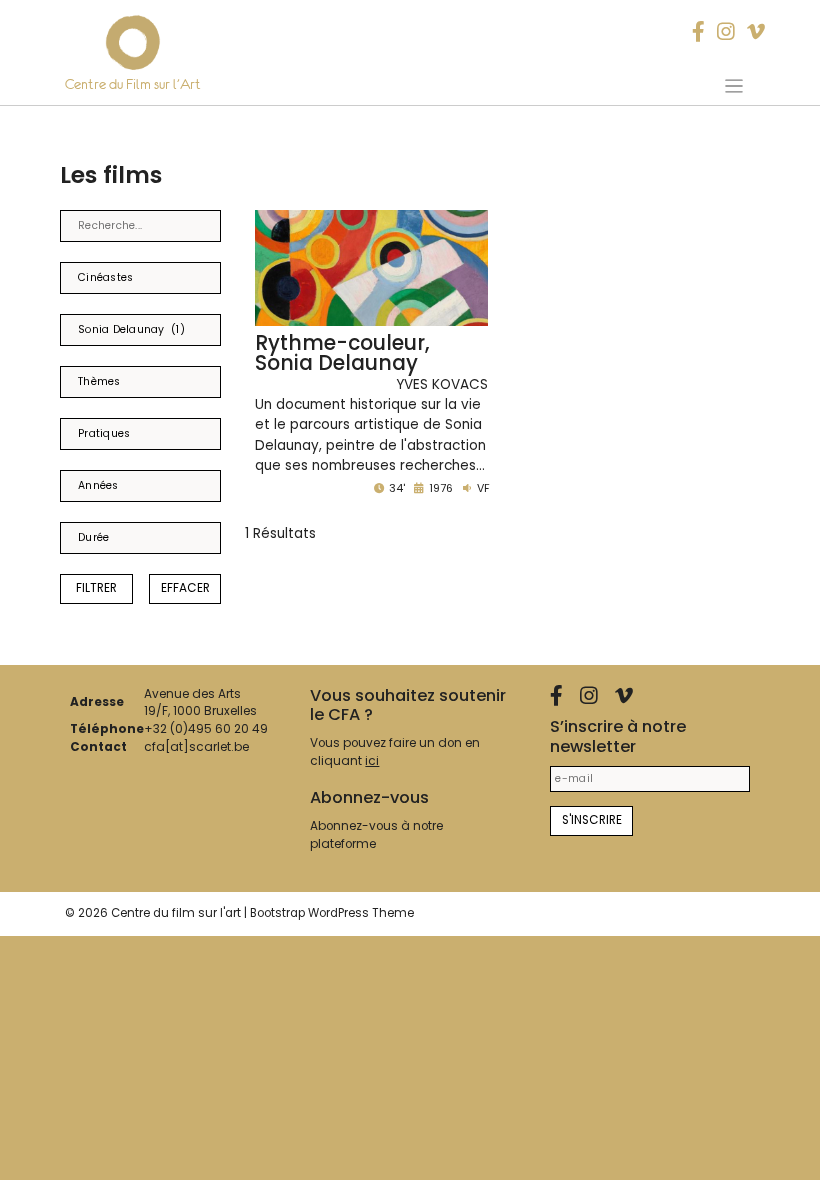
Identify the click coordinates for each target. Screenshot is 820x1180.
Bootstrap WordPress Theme (332, 913)
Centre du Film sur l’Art (133, 84)
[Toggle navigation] (733, 85)
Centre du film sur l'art (176, 913)
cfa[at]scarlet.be (196, 747)
